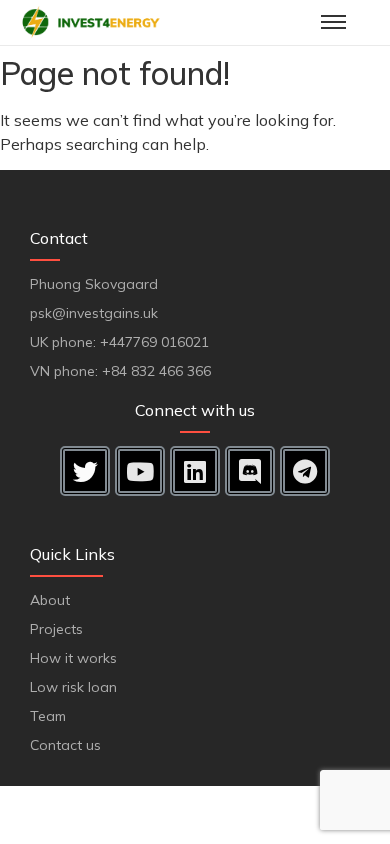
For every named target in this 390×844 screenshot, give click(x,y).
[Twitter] (85, 471)
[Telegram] (305, 471)
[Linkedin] (195, 471)
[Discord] (250, 471)
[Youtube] (140, 471)
